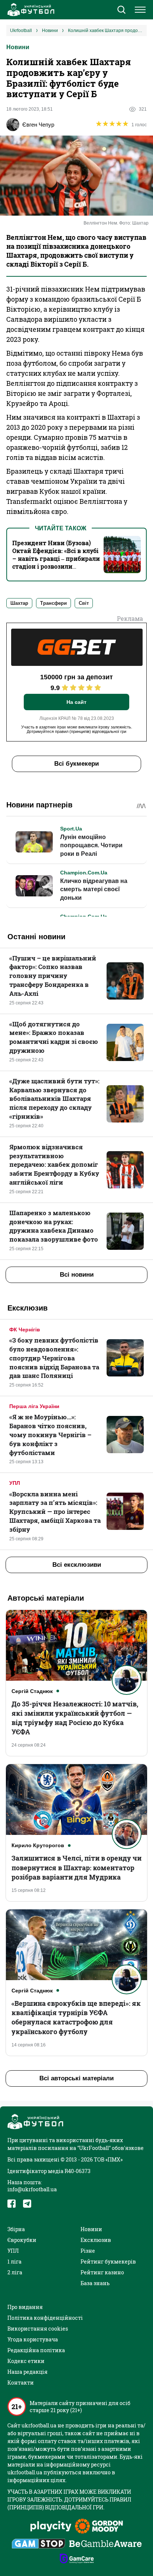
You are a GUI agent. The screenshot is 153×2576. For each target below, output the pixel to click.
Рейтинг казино (102, 2272)
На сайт (76, 702)
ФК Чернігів (25, 1330)
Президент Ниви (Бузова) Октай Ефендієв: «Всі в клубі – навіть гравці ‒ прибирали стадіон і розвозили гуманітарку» (56, 558)
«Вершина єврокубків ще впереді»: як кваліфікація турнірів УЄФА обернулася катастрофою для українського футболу (76, 2017)
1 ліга (14, 2261)
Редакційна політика (36, 2350)
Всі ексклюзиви (77, 1565)
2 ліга (15, 2272)
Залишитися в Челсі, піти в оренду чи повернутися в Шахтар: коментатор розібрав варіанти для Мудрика (76, 1867)
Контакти (21, 2383)
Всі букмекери (76, 764)
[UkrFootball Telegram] (27, 2204)
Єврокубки (22, 2240)
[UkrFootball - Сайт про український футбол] (30, 10)
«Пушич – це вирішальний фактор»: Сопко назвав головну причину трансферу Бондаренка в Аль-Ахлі (53, 976)
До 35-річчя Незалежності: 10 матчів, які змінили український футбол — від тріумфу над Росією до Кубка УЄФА (75, 1718)
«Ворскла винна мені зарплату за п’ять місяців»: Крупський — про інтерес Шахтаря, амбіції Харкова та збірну (55, 1512)
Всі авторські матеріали (76, 2078)
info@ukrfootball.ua (32, 2189)
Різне (88, 2251)
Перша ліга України (34, 1406)
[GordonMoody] (99, 2527)
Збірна (16, 2229)
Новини (18, 47)
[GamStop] (38, 2544)
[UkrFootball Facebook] (12, 2204)
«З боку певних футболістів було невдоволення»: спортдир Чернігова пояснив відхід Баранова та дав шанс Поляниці (54, 1358)
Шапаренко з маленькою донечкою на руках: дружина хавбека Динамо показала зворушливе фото (54, 1226)
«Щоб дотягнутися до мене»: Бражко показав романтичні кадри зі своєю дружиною (54, 1037)
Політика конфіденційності (45, 2318)
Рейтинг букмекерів (108, 2261)
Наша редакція (27, 2372)
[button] (121, 10)
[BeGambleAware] (105, 2544)
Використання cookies (38, 2329)
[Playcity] (51, 2527)
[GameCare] (77, 2559)
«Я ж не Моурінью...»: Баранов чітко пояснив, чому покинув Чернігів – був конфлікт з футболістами (50, 1435)
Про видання (25, 2307)
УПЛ (15, 1483)
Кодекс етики (26, 2361)
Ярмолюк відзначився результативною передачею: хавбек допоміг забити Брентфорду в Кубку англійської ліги (54, 1165)
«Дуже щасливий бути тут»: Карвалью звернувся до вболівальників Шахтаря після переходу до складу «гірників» (54, 1099)
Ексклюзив (96, 2240)
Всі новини (77, 1275)
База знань (95, 2283)
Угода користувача (33, 2339)
